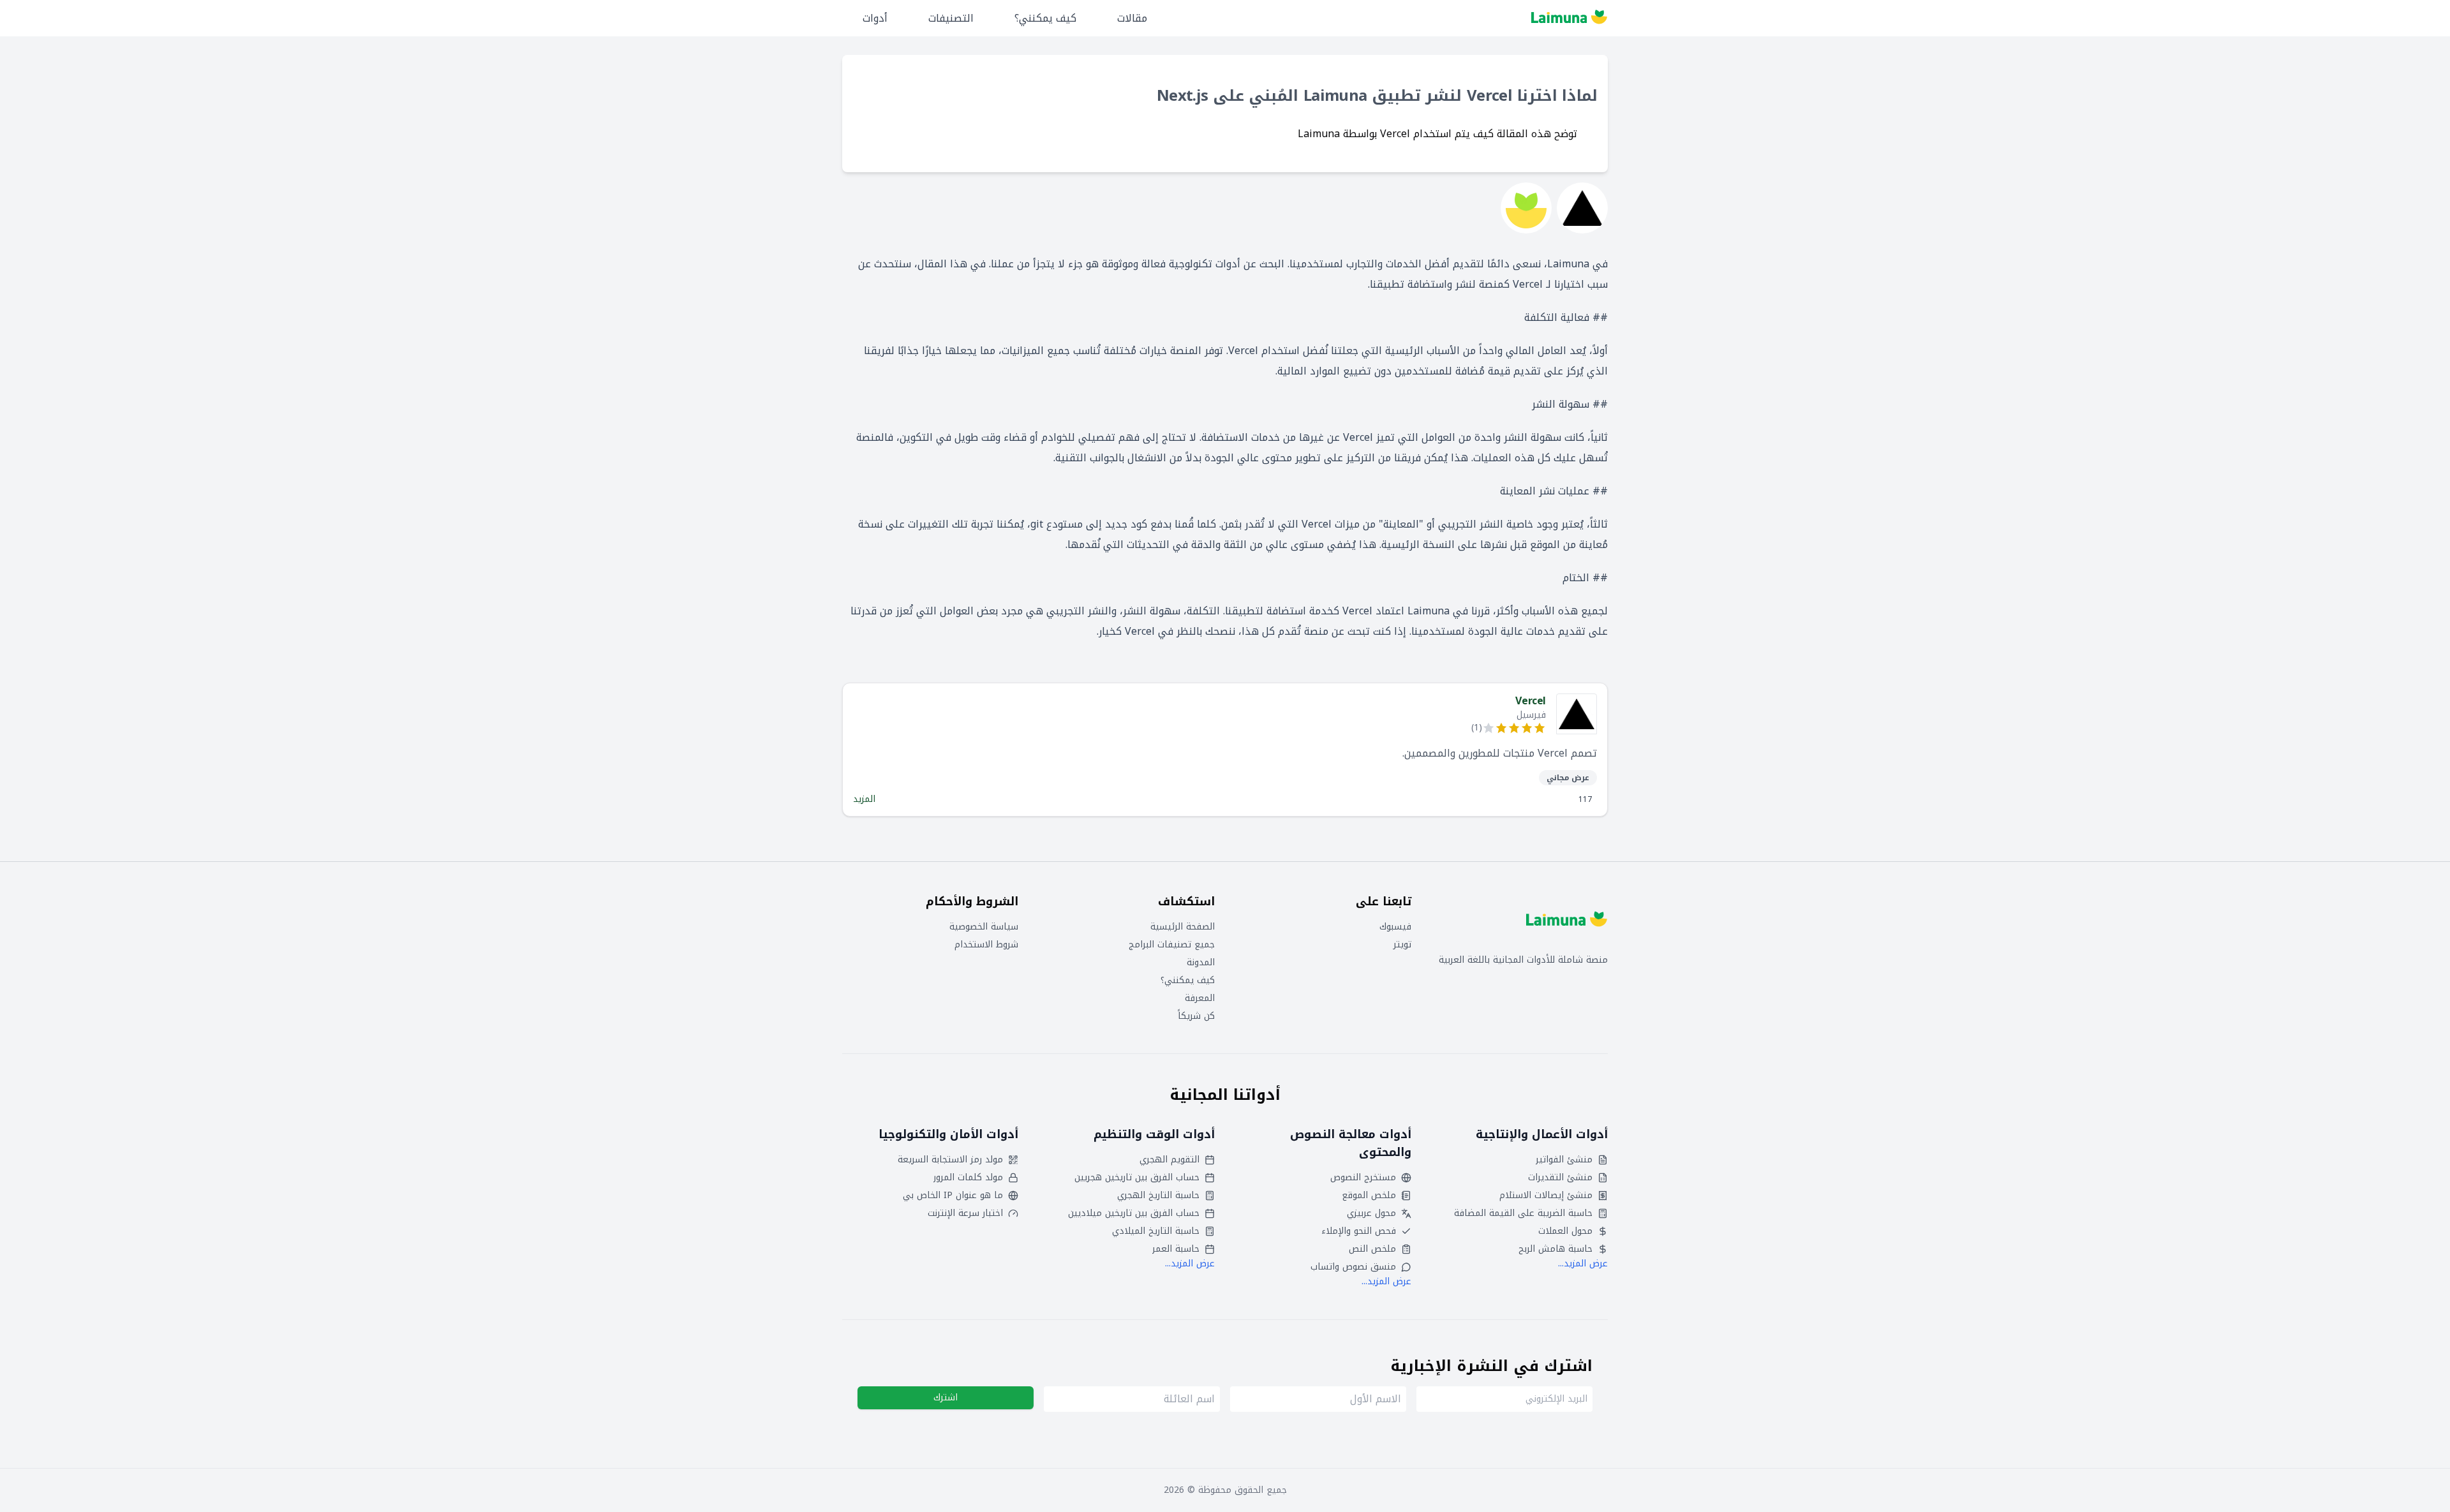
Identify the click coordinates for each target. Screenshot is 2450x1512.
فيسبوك (1395, 927)
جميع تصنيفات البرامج (1172, 945)
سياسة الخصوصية (984, 927)
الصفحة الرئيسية (1183, 927)
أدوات (875, 18)
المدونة (1201, 963)
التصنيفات (951, 18)
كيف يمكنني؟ (1045, 18)
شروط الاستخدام (986, 945)
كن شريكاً (1196, 1016)
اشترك (946, 1397)
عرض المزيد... (1583, 1264)
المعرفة (1200, 998)
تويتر (1402, 945)
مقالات (1132, 18)
